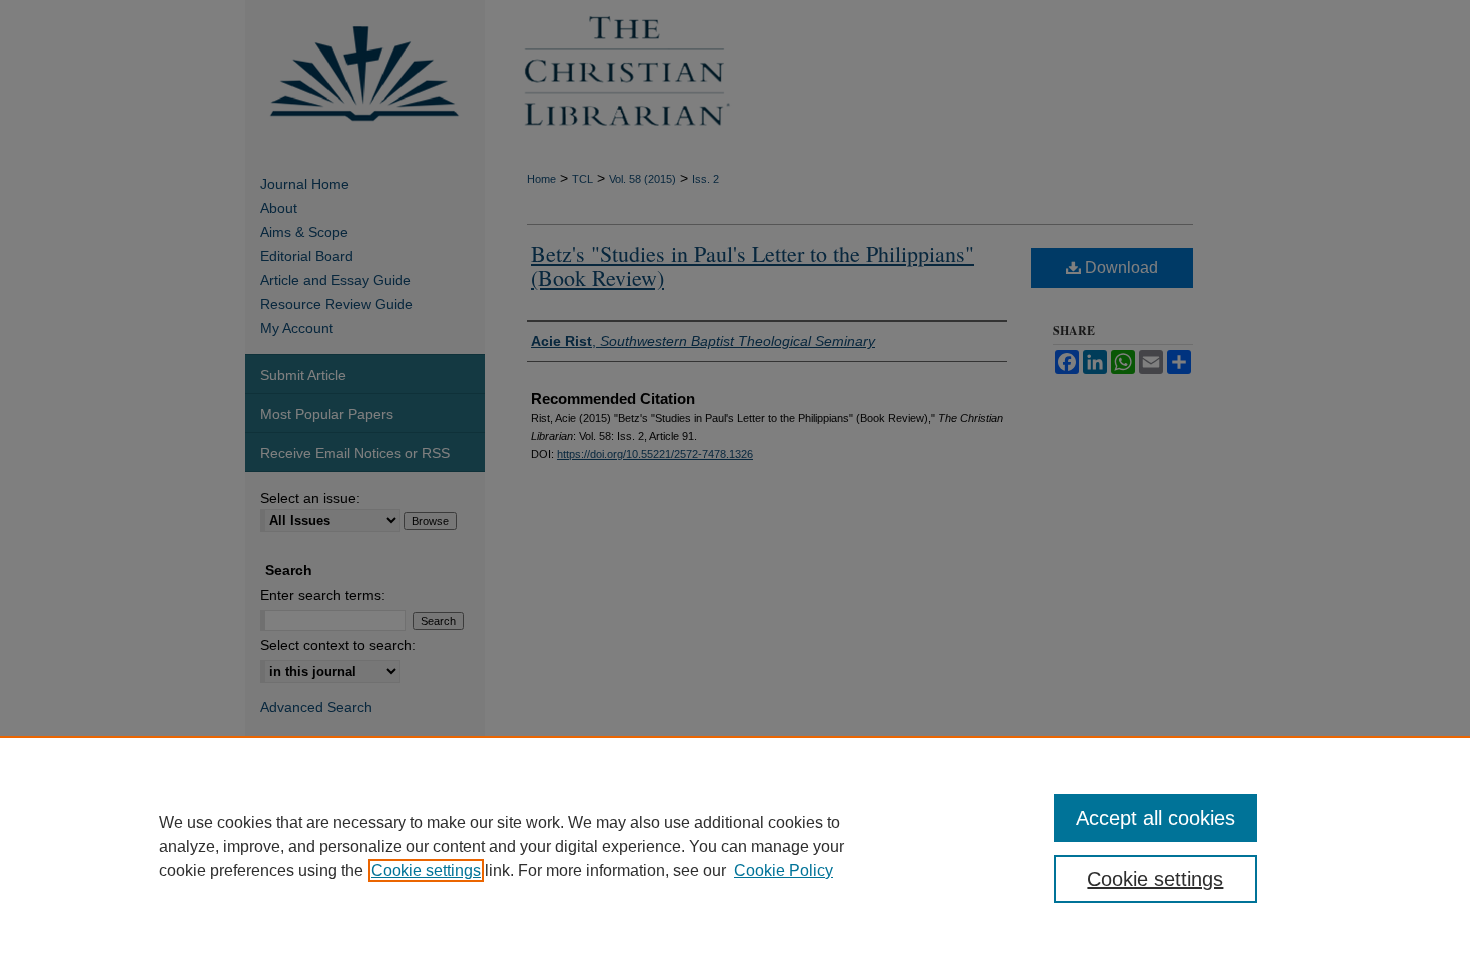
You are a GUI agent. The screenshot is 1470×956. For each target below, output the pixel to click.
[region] (735, 846)
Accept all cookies (1155, 818)
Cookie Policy (783, 870)
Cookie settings (426, 870)
